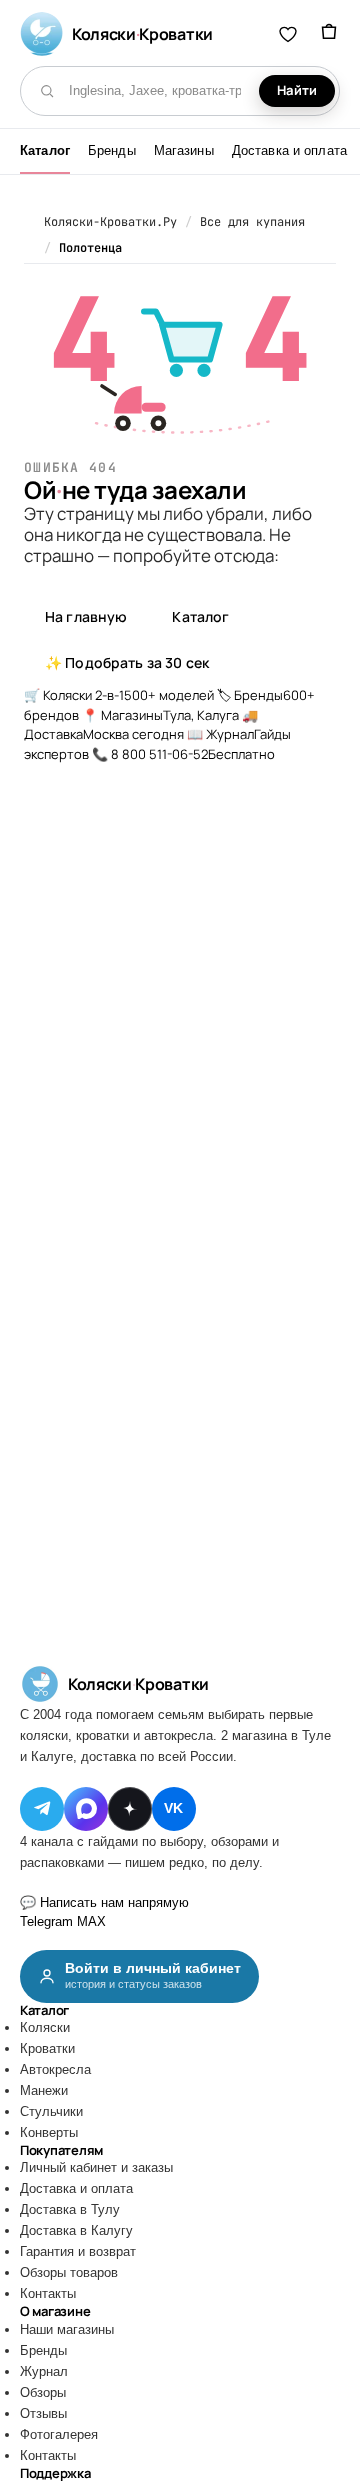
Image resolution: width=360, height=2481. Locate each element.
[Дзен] (130, 1809)
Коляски (45, 2027)
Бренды (112, 150)
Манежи (44, 2090)
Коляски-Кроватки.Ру (110, 222)
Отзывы (43, 2413)
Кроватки (47, 2048)
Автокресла (55, 2069)
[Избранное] (288, 34)
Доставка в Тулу (70, 2209)
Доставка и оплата (289, 150)
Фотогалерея (59, 2434)
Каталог (45, 150)
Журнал (44, 2371)
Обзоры (43, 2392)
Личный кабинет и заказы (96, 2167)
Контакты (48, 2293)
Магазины (184, 150)
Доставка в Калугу (76, 2230)
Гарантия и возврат (78, 2251)
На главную (86, 616)
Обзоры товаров (69, 2272)
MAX (91, 1921)
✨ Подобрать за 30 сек (127, 662)
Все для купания (252, 222)
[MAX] (86, 1809)
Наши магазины (67, 2329)
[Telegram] (42, 1809)
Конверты (49, 2132)
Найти (297, 90)
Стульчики (51, 2111)
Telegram (46, 1921)
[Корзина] (329, 34)
